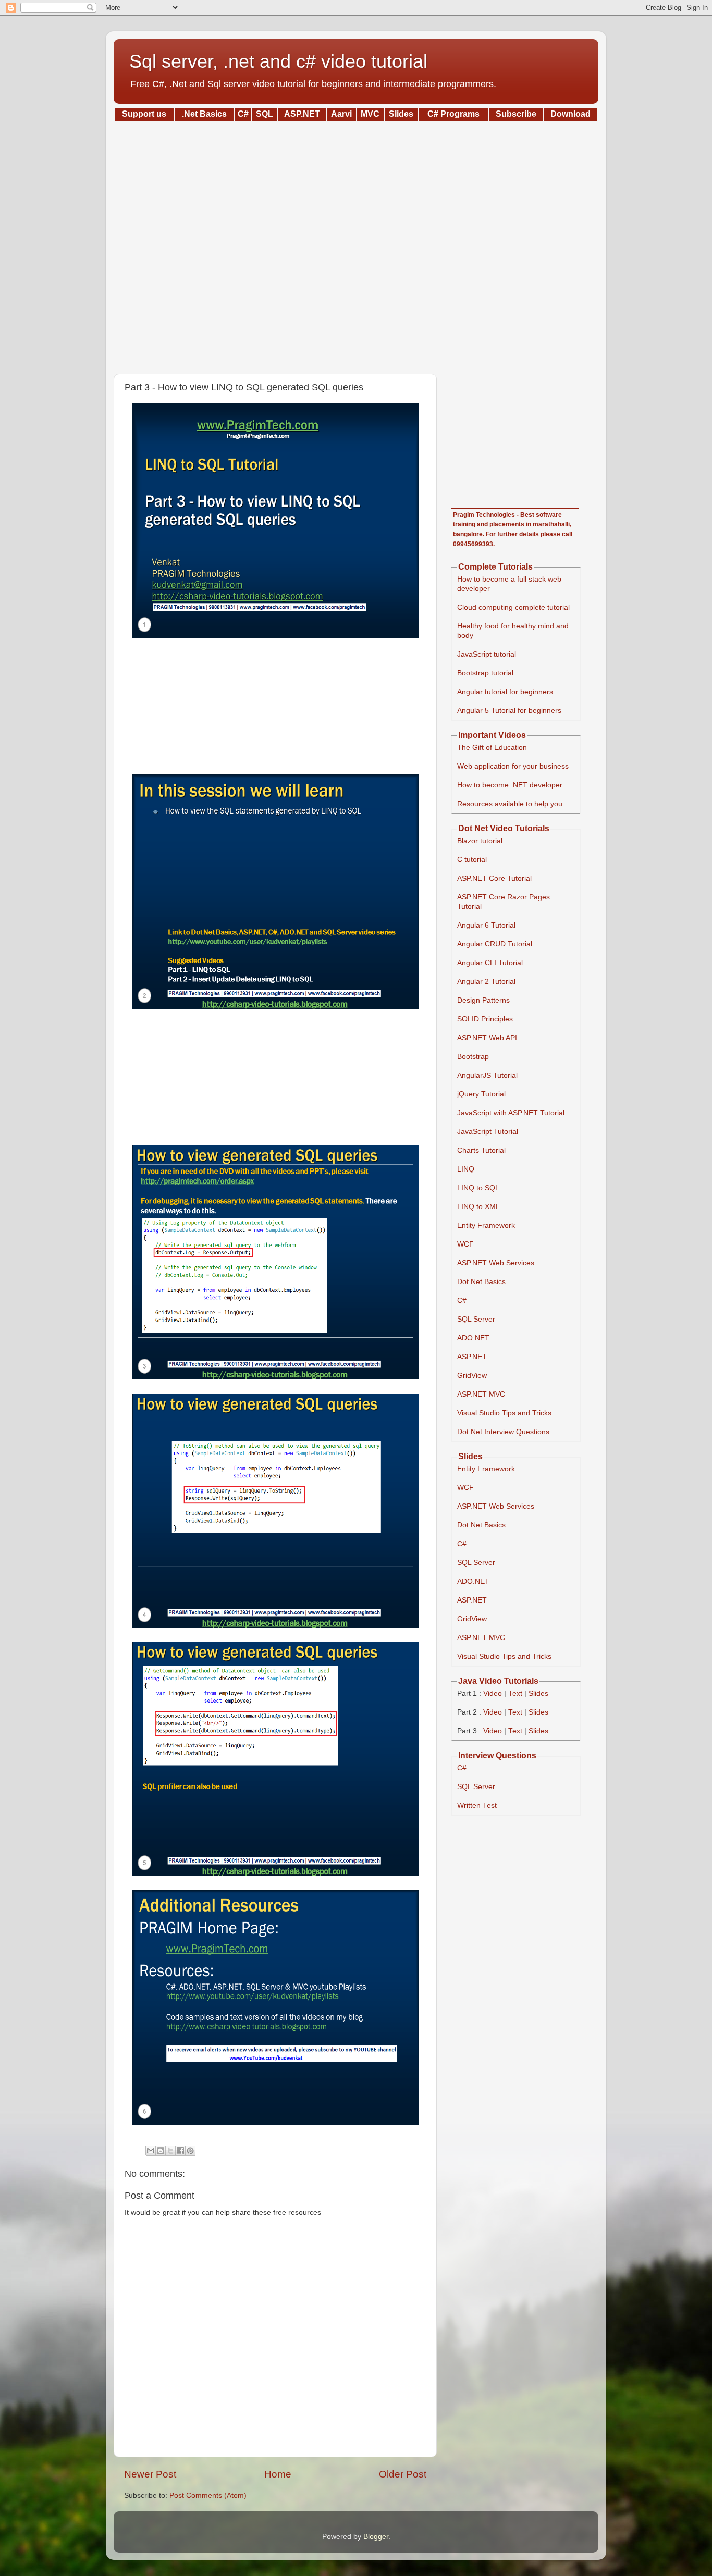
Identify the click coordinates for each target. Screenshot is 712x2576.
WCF (465, 1244)
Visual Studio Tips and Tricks (504, 1413)
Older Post (403, 2474)
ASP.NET (472, 1357)
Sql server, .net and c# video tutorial (278, 61)
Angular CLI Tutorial (490, 963)
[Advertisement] (356, 244)
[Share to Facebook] (180, 2151)
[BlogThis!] (161, 2151)
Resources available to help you (510, 804)
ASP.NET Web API (487, 1038)
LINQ (466, 1169)
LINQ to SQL (478, 1188)
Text (515, 1693)
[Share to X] (170, 2151)
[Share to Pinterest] (190, 2151)
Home (278, 2474)
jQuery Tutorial (481, 1094)
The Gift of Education (492, 748)
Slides (538, 1693)
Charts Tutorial (481, 1150)
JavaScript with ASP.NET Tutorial (511, 1113)
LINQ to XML (478, 1207)
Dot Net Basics (481, 1282)
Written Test (477, 1805)
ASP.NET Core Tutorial (494, 878)
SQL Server (476, 1319)
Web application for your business (513, 766)
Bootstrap (473, 1057)
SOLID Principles (485, 1019)
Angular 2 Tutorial (486, 982)
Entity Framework (486, 1225)
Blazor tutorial (480, 841)
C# (462, 1301)
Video (493, 1693)
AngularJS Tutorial (487, 1075)
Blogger (376, 2537)
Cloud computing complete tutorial (513, 607)
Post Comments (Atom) (208, 2495)
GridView (472, 1376)
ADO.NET (473, 1338)
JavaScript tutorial (487, 654)
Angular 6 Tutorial (486, 925)
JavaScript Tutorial (488, 1132)
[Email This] (151, 2151)
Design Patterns (483, 1000)
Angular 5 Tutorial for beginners (509, 711)
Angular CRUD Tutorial (495, 944)
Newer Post (150, 2474)
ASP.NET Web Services (496, 1263)
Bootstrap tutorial (485, 673)
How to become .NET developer (510, 785)
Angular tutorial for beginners (505, 692)
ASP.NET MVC (481, 1394)
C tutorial (472, 860)
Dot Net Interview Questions (503, 1432)
